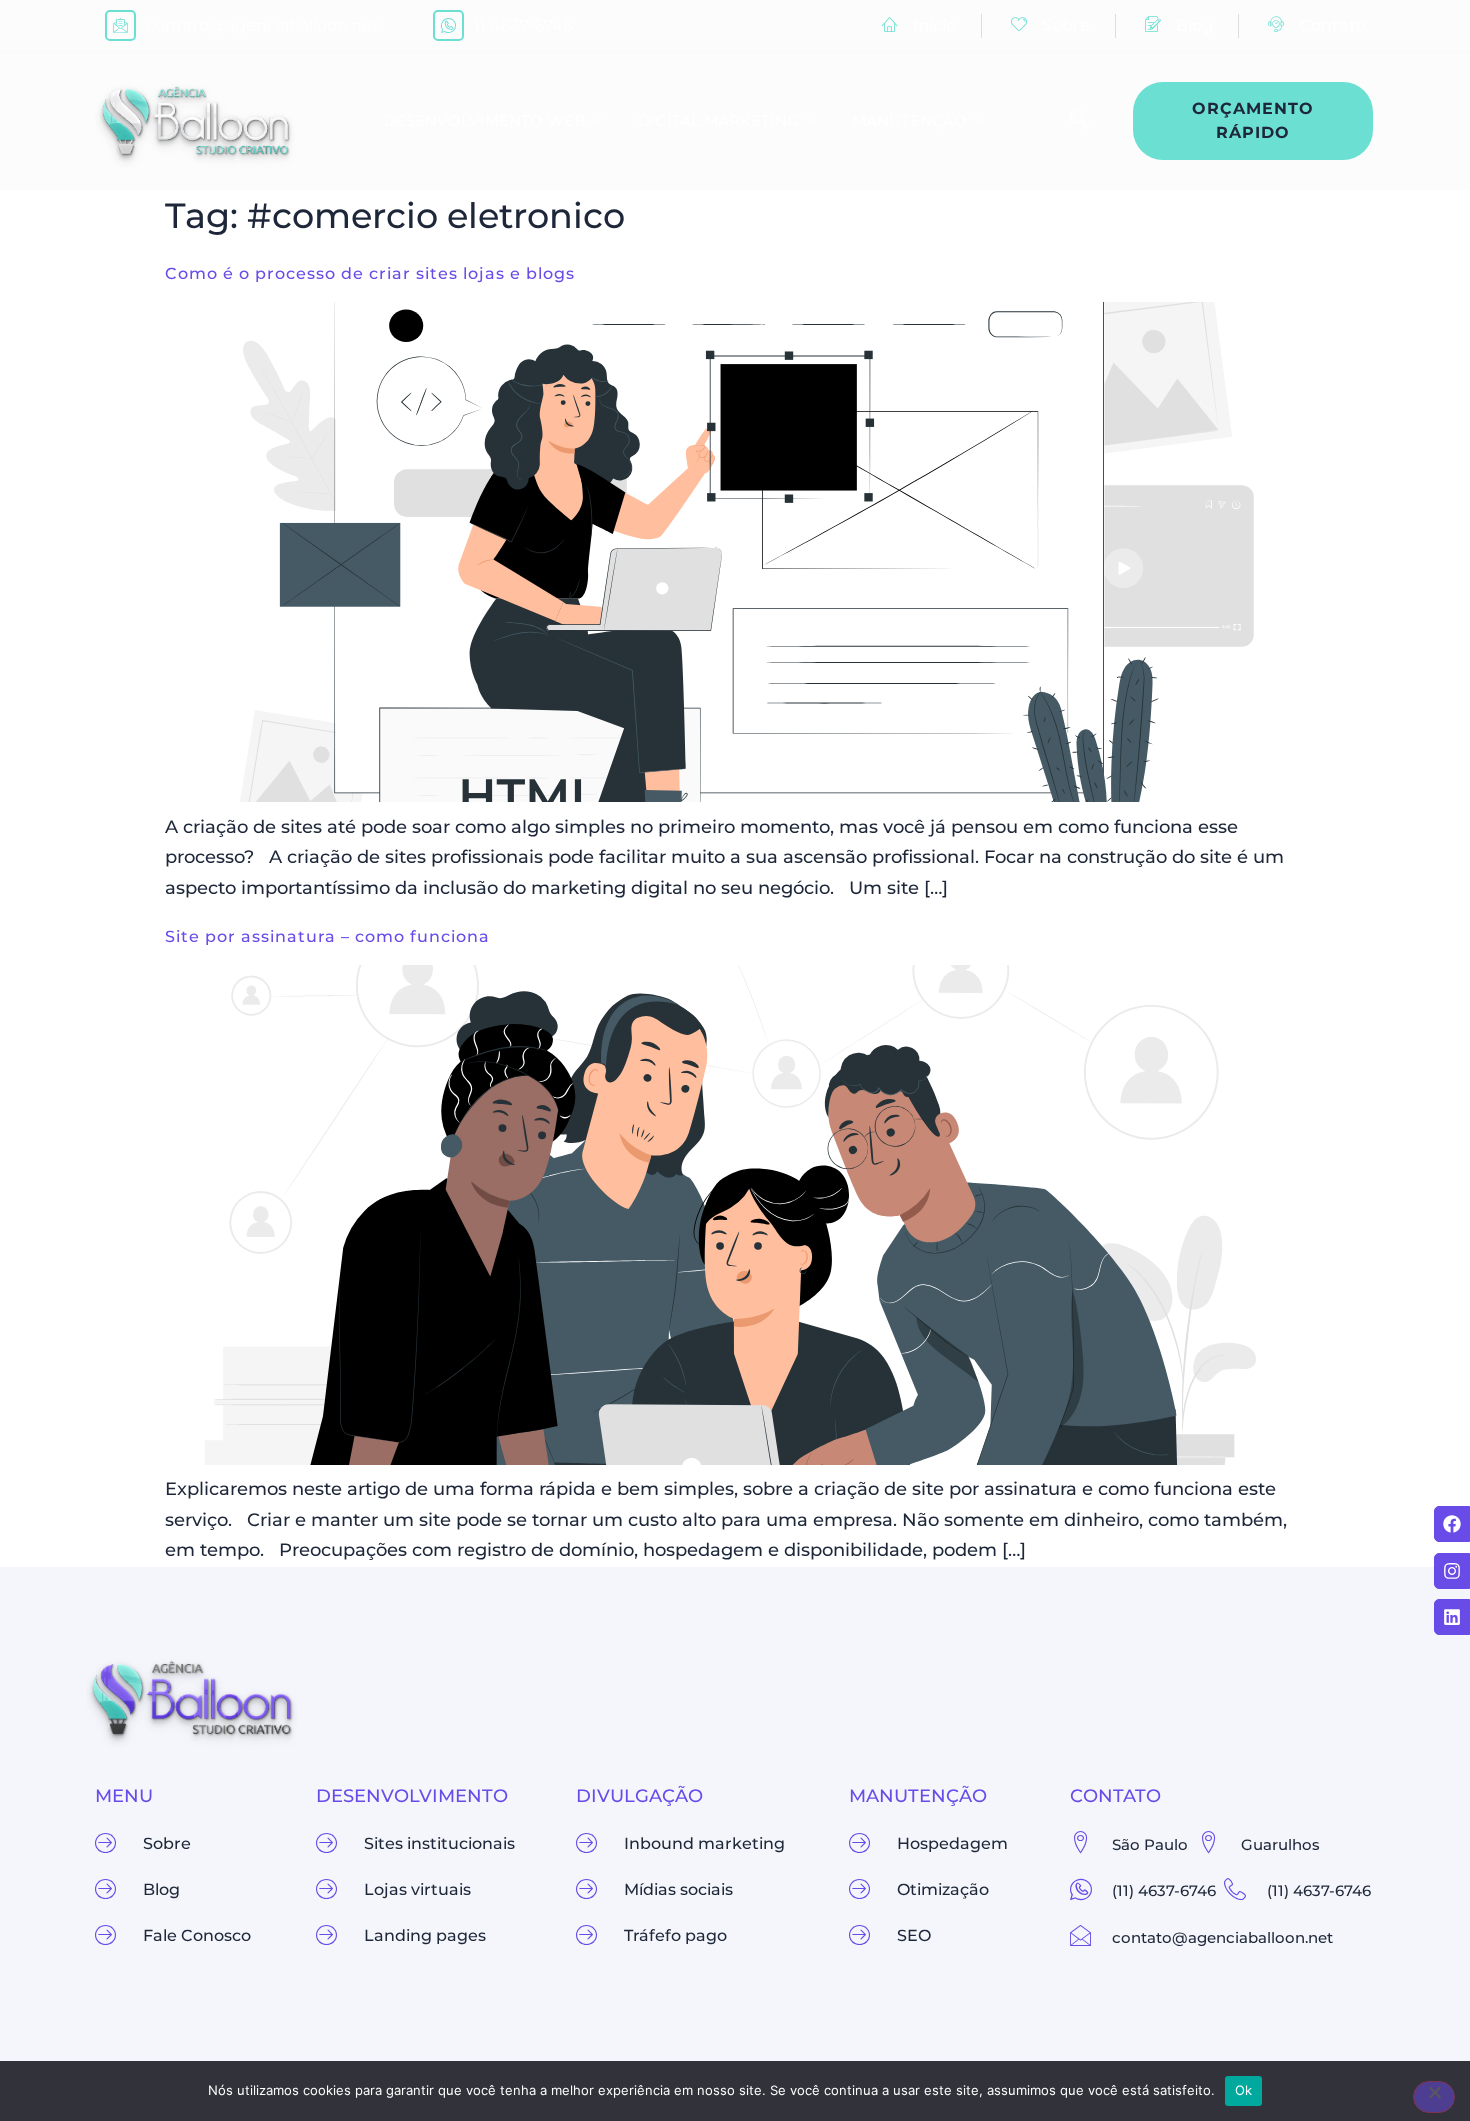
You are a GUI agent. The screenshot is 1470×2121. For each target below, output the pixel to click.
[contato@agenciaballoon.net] (120, 25)
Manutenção (909, 120)
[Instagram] (1452, 1571)
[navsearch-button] (1069, 121)
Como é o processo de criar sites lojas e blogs (370, 273)
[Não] (1434, 2097)
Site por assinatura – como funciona (327, 936)
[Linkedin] (1452, 1617)
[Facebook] (1452, 1524)
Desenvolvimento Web (484, 120)
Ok (1244, 2090)
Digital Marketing (718, 120)
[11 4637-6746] (448, 25)
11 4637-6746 (523, 25)
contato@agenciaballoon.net (262, 25)
